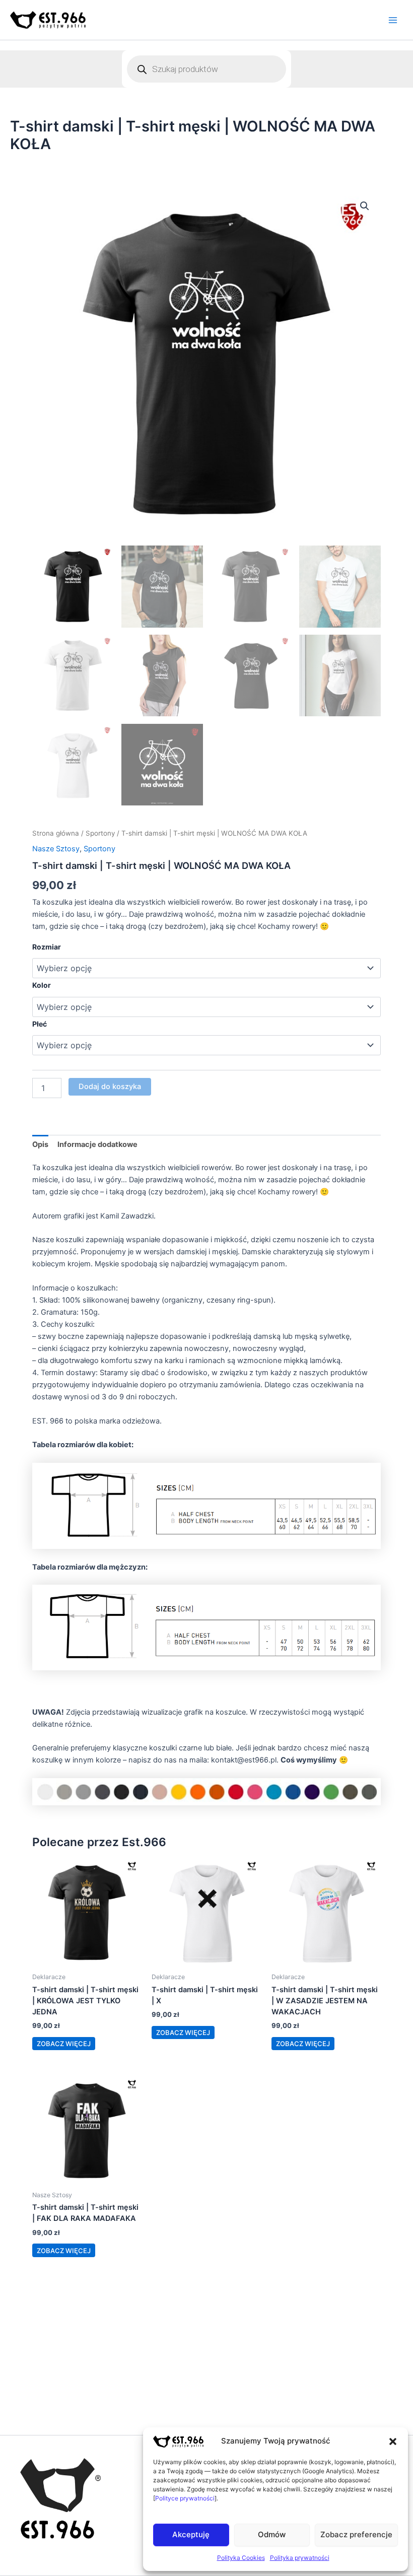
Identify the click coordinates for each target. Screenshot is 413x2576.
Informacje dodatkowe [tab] (97, 1144)
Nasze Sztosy (56, 849)
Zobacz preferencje (356, 2534)
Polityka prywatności (300, 2558)
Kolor (42, 985)
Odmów (272, 2534)
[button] (393, 2442)
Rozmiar (47, 947)
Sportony (100, 833)
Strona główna (56, 833)
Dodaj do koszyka (110, 1087)
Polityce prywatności (185, 2498)
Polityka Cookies (241, 2558)
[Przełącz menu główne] (393, 20)
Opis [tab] (40, 1144)
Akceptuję (191, 2534)
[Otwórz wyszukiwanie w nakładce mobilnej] (206, 69)
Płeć (40, 1024)
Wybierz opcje (64, 2044)
